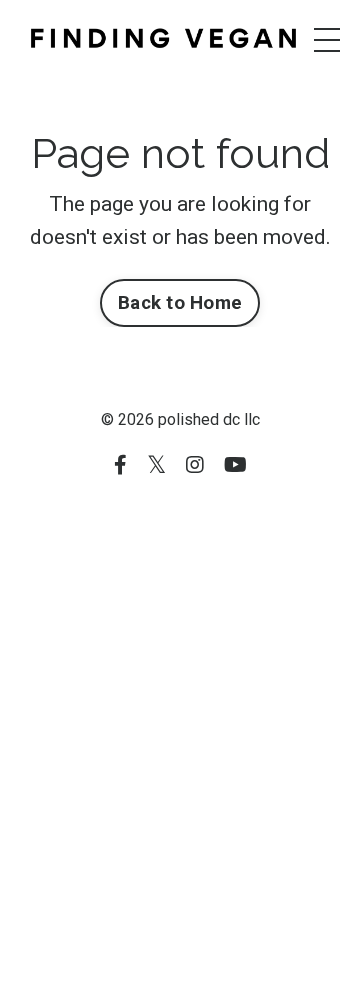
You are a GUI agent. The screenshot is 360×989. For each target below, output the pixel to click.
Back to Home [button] (180, 302)
